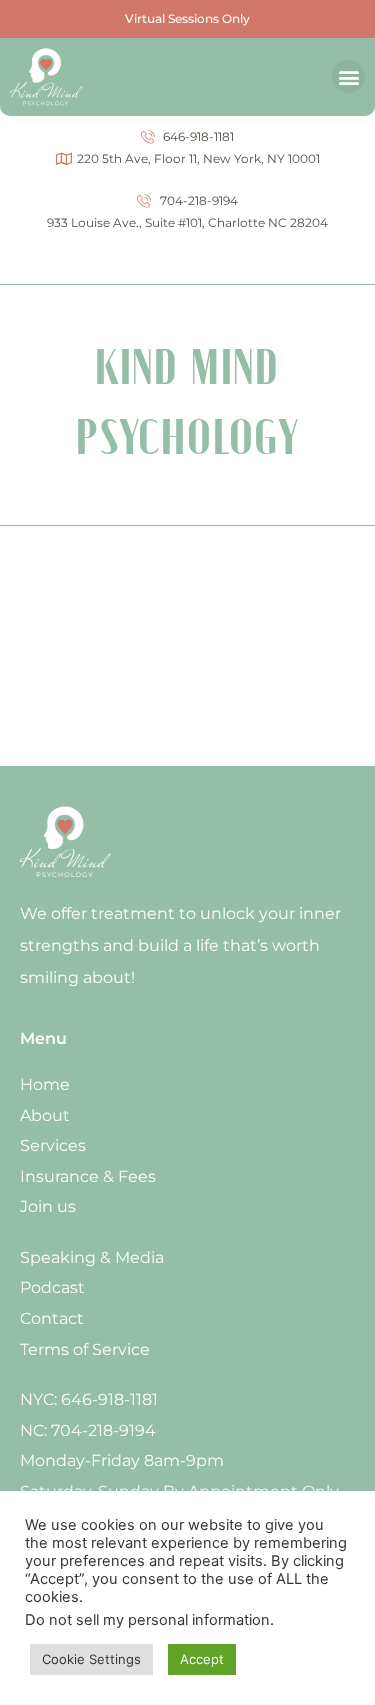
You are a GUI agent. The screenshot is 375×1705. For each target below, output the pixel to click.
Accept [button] (202, 1659)
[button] (348, 76)
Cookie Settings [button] (91, 1659)
